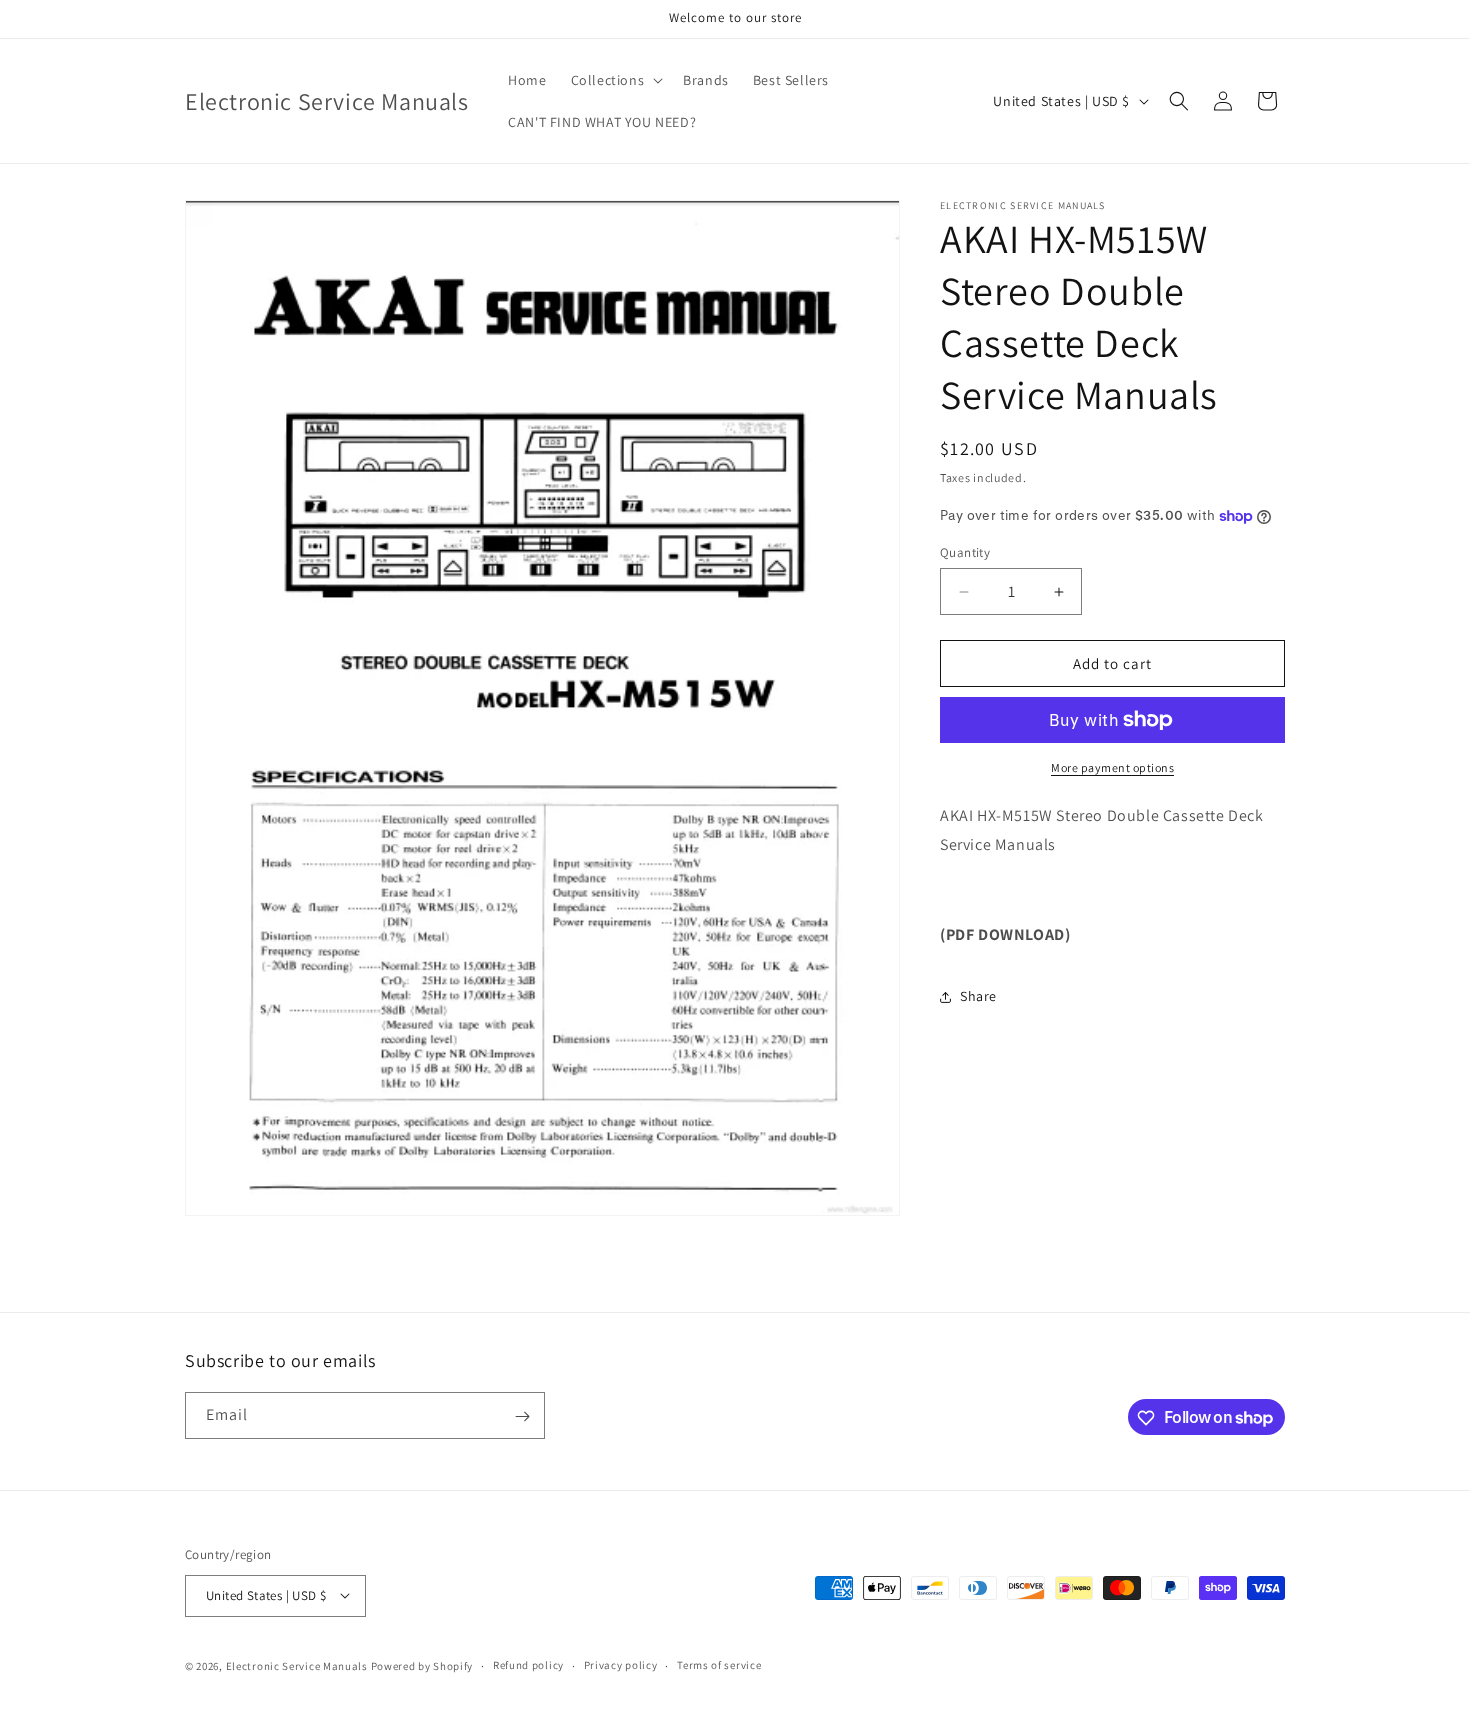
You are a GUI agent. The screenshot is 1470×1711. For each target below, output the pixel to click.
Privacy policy (621, 1665)
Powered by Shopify (422, 1665)
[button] (615, 80)
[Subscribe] (522, 1416)
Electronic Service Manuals (297, 1665)
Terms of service (719, 1665)
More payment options (1112, 767)
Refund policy (528, 1665)
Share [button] (978, 996)
